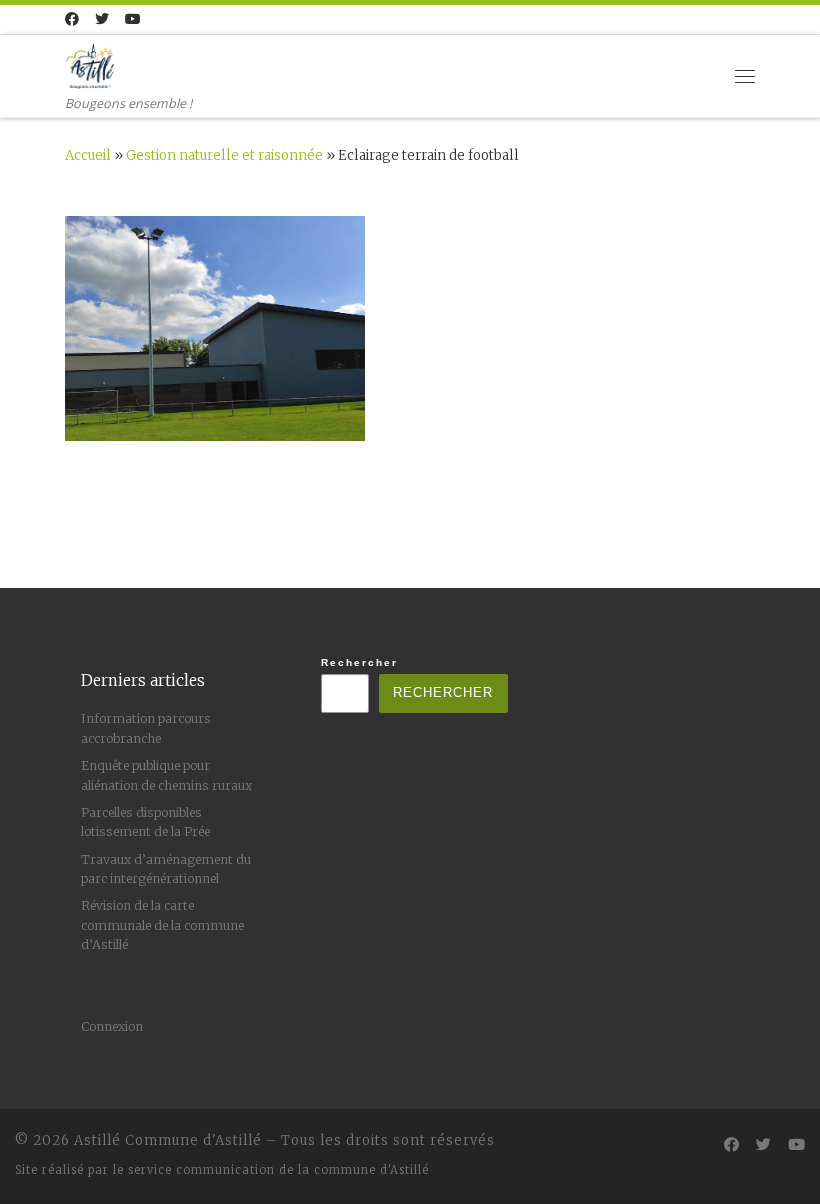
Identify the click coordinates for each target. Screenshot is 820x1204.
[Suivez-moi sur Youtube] (133, 20)
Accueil (88, 155)
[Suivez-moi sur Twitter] (102, 20)
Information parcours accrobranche (146, 728)
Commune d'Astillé (193, 1140)
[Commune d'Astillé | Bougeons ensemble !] (89, 64)
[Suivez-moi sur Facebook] (72, 20)
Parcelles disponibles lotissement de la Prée (145, 822)
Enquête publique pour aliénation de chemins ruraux (166, 775)
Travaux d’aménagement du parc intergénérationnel (166, 869)
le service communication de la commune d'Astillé (271, 1170)
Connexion (112, 1026)
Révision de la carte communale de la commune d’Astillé (162, 925)
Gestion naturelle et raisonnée (224, 155)
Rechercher (359, 662)
